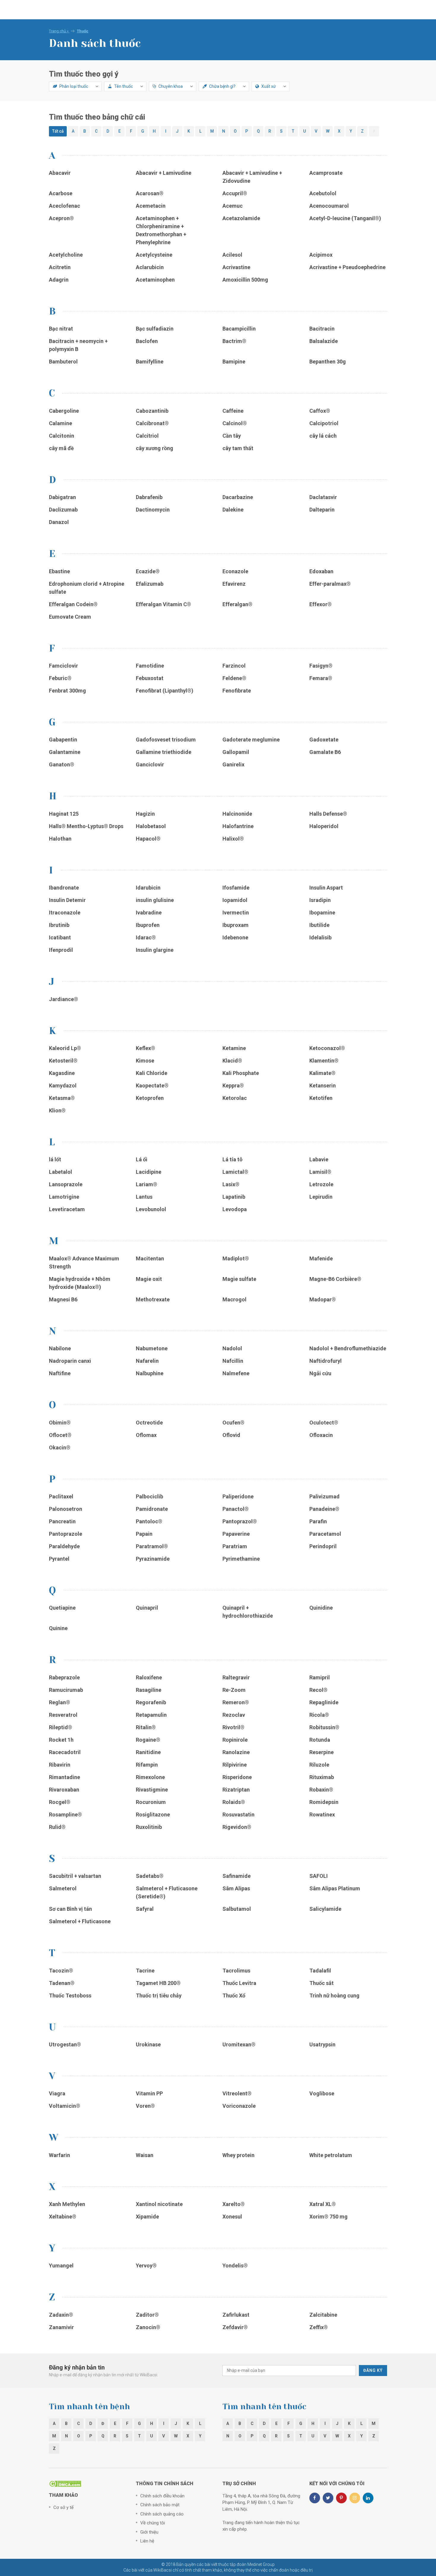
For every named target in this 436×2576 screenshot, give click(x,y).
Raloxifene (149, 1677)
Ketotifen (321, 1098)
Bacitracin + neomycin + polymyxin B (78, 345)
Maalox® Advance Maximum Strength (84, 1262)
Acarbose (61, 193)
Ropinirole (236, 1740)
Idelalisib (320, 937)
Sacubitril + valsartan (75, 1876)
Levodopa (235, 1209)
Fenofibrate (237, 691)
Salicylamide (325, 1909)
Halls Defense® (328, 814)
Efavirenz (234, 584)
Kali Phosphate (241, 1073)
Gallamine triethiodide (164, 752)
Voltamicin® (65, 2106)
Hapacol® (148, 839)
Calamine (61, 423)
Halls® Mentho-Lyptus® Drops (86, 826)
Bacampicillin (239, 329)
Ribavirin (60, 1765)
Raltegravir (236, 1677)
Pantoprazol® (240, 1521)
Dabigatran (62, 497)
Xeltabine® (63, 2217)
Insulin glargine (155, 950)
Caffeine (233, 411)
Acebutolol (323, 193)
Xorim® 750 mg (328, 2217)
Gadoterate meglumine (251, 740)
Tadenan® (62, 1983)
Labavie (319, 1159)
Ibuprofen (148, 925)
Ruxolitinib (149, 1827)
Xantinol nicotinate (159, 2204)
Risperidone (238, 1777)
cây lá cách (323, 436)
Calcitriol (147, 436)
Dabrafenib (149, 497)
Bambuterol (63, 362)
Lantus (144, 1197)
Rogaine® (148, 1740)
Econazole (235, 571)
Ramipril (320, 1677)
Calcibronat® (152, 423)
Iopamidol (235, 900)
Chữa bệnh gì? (222, 86)
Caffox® (320, 411)
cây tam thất (238, 448)
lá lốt (55, 1159)
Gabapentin (63, 740)
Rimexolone (151, 1777)
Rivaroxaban (64, 1790)
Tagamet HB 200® (158, 1983)
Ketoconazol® (327, 1048)
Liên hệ (147, 2541)
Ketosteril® (63, 1061)
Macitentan (150, 1258)
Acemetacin (151, 206)
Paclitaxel (61, 1496)
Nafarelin (147, 1361)
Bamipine (234, 362)
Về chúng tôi (153, 2523)
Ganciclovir (150, 764)
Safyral (145, 1909)
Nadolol (232, 1348)
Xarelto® (234, 2204)
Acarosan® (150, 193)
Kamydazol (63, 1085)
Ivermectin (236, 913)
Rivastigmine (152, 1790)
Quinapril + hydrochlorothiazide (248, 1612)
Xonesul (232, 2217)
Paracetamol (325, 1534)
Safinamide (237, 1876)
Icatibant (60, 937)
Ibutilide (319, 925)
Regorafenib (151, 1702)
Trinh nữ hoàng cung (334, 1995)
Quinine (58, 1628)
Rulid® (57, 1827)
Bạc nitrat (61, 329)
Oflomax (146, 1435)
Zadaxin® (61, 2315)
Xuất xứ (268, 86)
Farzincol (234, 666)
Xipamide (147, 2217)
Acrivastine (236, 267)
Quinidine (321, 1608)
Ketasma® (62, 1098)
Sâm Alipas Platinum (335, 1888)
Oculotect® (324, 1423)
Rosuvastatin (239, 1815)
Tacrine (145, 1971)
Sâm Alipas (236, 1888)
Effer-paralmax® (330, 584)
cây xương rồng (155, 448)
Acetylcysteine (154, 255)
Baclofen (147, 341)
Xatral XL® (323, 2204)
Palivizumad (324, 1496)
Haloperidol (324, 826)
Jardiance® (63, 999)
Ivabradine (149, 913)
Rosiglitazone (153, 1815)
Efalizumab (150, 584)
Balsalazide (324, 341)
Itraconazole (65, 913)
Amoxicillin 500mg (245, 280)
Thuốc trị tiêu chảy (159, 1995)
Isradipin (320, 900)
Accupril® (235, 193)
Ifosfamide (236, 888)
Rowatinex (323, 1815)
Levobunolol (152, 1209)
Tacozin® (61, 1971)
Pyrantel (59, 1559)
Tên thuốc (123, 86)
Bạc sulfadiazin (155, 329)
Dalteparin (322, 510)
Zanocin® (148, 2327)
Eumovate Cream (70, 617)
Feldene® (234, 678)
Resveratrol (63, 1715)
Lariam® (147, 1184)
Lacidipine (149, 1172)
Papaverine (236, 1534)
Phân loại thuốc (73, 86)
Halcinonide (237, 814)
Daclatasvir (323, 497)
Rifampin (147, 1765)
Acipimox (321, 255)
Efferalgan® (237, 604)
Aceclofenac (65, 206)
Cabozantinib (152, 411)
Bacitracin (322, 329)
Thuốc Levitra (239, 1983)
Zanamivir (61, 2327)
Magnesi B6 (63, 1299)
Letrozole (321, 1184)
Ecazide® (148, 571)
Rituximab (322, 1777)
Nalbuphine (150, 1373)
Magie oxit (149, 1279)
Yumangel (61, 2265)
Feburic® (60, 678)
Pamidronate (152, 1509)
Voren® (145, 2106)
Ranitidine (148, 1752)
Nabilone (60, 1348)
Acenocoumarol (329, 206)
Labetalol (61, 1172)
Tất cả (58, 131)
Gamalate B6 (325, 752)
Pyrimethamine (241, 1559)
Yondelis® (235, 2265)
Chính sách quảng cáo (162, 2514)
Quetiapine (62, 1608)
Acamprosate (326, 173)
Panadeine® (324, 1509)
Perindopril (323, 1546)
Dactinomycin (153, 510)
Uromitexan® (239, 2044)
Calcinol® (235, 423)
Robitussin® (325, 1727)
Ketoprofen (150, 1098)
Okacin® (60, 1447)
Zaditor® (147, 2315)
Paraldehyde (64, 1546)
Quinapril (147, 1608)
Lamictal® (235, 1172)
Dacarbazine (238, 497)
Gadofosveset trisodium (166, 740)
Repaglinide (324, 1702)
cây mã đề (61, 448)
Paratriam (235, 1546)
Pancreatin (62, 1521)
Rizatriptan (236, 1790)
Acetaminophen (155, 280)
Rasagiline (149, 1690)
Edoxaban (321, 571)
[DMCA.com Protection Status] (65, 2483)
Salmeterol (63, 1888)
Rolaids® (234, 1802)
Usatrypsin (322, 2044)
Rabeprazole (64, 1677)
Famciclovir (63, 666)
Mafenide (321, 1258)
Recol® (318, 1690)
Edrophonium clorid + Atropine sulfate (87, 588)
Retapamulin (151, 1715)
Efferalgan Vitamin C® (163, 604)
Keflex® (145, 1048)
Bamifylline (150, 362)
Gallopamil (236, 752)
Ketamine (234, 1048)
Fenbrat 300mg (67, 691)
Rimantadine (65, 1777)
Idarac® (146, 937)
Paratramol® (152, 1546)
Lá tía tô (233, 1159)
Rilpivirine (235, 1765)
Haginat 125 (64, 814)
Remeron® (236, 1702)
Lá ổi (142, 1159)
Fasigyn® (321, 666)
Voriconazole (239, 2106)
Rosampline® (66, 1815)
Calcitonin (62, 436)
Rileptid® (61, 1727)
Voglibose (322, 2093)
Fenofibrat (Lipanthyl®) (165, 691)
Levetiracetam (67, 1209)
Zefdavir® (235, 2327)
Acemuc (233, 206)
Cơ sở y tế (63, 2507)
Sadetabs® (150, 1876)
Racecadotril (65, 1752)
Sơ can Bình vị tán (70, 1909)
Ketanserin (323, 1085)
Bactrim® (234, 341)
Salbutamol (237, 1909)
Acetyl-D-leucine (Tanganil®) (345, 218)
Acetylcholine (66, 255)
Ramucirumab (66, 1690)
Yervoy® (146, 2265)
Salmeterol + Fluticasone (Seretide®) (167, 1892)
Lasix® (231, 1184)
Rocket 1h (61, 1740)
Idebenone (235, 937)
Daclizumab (63, 510)
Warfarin (59, 2155)
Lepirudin (321, 1197)
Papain (144, 1534)
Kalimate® (322, 1073)
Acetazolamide (241, 218)
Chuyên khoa (170, 86)
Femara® (321, 678)
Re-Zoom (234, 1690)
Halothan (60, 839)
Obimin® (60, 1423)
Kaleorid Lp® (65, 1048)
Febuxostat (150, 678)
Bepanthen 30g (328, 362)
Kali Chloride (152, 1073)
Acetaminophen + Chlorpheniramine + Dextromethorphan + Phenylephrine (161, 230)
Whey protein (238, 2155)
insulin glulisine (155, 900)
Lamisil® (320, 1172)
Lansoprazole (66, 1184)
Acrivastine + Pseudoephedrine (347, 267)
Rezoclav (234, 1715)
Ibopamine (322, 913)
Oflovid (231, 1435)
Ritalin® (146, 1727)
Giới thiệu (149, 2532)
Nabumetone (152, 1348)
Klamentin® (324, 1061)
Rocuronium (151, 1802)
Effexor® (320, 604)
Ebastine (59, 571)
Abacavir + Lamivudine (164, 173)
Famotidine (150, 666)
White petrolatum (331, 2155)
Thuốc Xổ (234, 1995)
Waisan (145, 2155)
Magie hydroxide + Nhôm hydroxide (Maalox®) (80, 1283)
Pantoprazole (66, 1534)
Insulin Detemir (67, 900)
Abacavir (60, 173)
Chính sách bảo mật (160, 2505)
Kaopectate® (152, 1085)
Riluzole (320, 1765)
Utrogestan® (65, 2044)
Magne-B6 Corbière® (335, 1279)
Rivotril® (233, 1727)
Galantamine (65, 752)
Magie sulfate (239, 1279)
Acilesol (232, 255)
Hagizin (145, 814)
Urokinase (148, 2044)
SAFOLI (319, 1876)
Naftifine (60, 1373)
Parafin (318, 1521)
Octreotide (149, 1423)
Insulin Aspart (326, 888)
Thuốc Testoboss (70, 1995)
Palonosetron (66, 1509)
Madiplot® (236, 1258)
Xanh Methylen (67, 2204)
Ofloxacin (321, 1435)
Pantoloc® (149, 1521)
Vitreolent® (237, 2093)
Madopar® (323, 1299)
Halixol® (233, 839)
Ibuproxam (235, 925)
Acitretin (60, 267)
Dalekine (233, 510)
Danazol (59, 522)
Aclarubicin (150, 267)
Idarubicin (148, 888)
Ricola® (319, 1715)
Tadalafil (320, 1971)
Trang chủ (57, 31)
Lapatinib (234, 1197)
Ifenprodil (61, 950)
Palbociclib (149, 1496)
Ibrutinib (59, 925)
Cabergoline (64, 411)
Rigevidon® (237, 1827)
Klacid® (232, 1061)
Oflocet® (60, 1435)
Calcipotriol (324, 423)
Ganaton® (62, 764)
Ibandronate (64, 888)
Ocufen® (233, 1423)
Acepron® (61, 218)
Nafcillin (233, 1361)
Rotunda (320, 1740)
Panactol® (235, 1509)
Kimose (145, 1061)
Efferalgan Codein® (73, 604)
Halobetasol (151, 826)
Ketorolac (235, 1098)
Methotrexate (153, 1299)
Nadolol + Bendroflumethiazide (348, 1348)
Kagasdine (62, 1073)
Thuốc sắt (322, 1983)
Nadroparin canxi (70, 1361)
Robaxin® (321, 1790)
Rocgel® (60, 1802)
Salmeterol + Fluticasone (80, 1921)
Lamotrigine (64, 1197)
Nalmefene (236, 1373)
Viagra (57, 2093)
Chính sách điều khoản (162, 2496)
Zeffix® (319, 2327)
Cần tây (232, 436)
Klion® (57, 1110)
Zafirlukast (236, 2315)
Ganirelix (233, 764)
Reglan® (59, 1702)
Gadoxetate (324, 740)
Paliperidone (238, 1496)
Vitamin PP (149, 2093)
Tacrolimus (236, 1971)
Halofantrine (238, 826)
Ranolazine (236, 1752)
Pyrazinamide (153, 1559)
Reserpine (322, 1752)
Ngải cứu (320, 1373)
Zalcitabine (323, 2315)
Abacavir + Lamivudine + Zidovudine (252, 177)
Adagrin (59, 280)
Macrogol (234, 1299)
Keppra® (233, 1085)
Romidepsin (324, 1802)
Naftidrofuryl (326, 1361)
